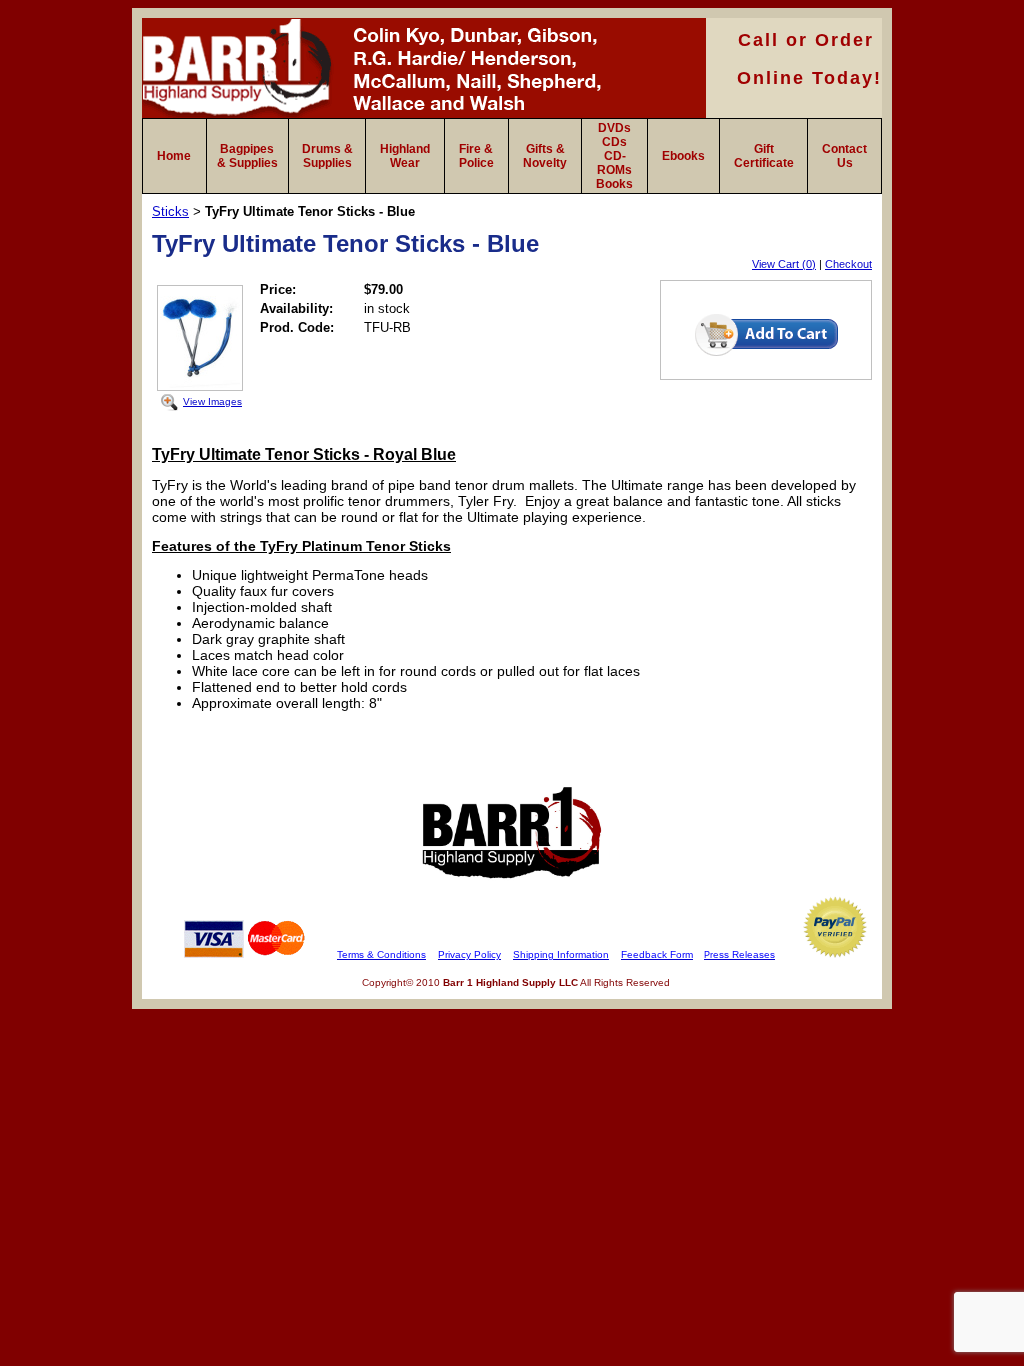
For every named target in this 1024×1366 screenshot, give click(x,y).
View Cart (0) (784, 264)
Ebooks (683, 156)
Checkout (848, 264)
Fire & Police (476, 156)
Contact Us (844, 156)
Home (174, 156)
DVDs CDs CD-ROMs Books (614, 156)
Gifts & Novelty (545, 156)
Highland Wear (405, 156)
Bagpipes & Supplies (247, 156)
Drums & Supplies (327, 156)
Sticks (170, 211)
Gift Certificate (764, 156)
